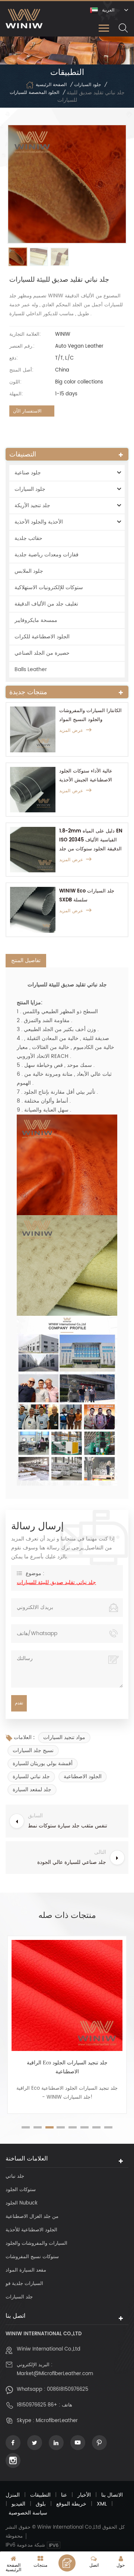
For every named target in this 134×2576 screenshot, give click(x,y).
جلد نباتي (15, 2176)
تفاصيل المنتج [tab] (26, 960)
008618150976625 (68, 2389)
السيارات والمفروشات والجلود (36, 2243)
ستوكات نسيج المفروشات (32, 2257)
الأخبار (84, 2495)
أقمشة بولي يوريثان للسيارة (43, 1763)
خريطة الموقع (71, 2504)
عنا (64, 2495)
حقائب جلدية (28, 538)
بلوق (41, 2504)
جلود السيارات (87, 85)
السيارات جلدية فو (24, 2284)
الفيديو (18, 2504)
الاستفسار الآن (27, 411)
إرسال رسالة (67, 2563)
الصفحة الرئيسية (51, 85)
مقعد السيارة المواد (26, 2270)
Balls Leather (31, 669)
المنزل (13, 2495)
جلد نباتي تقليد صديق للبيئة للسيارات (56, 1582)
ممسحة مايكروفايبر (36, 620)
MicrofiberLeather (57, 2421)
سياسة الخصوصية (28, 2513)
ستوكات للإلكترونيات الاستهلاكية (49, 587)
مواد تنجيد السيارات (64, 1737)
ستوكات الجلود (21, 2190)
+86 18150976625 (37, 2405)
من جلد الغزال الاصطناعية (32, 2217)
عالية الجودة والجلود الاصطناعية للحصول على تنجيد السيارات (67, 2067)
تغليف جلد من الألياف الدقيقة (46, 604)
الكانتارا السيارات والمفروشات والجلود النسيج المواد (90, 715)
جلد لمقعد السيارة (32, 1790)
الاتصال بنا (112, 2495)
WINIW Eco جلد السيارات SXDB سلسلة (87, 896)
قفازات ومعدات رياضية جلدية (47, 555)
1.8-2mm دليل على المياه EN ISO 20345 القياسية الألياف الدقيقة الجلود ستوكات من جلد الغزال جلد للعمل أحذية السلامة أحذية (91, 840)
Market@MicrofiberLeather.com (55, 2374)
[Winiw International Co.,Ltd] (24, 18)
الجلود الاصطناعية (83, 1777)
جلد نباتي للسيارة (31, 1777)
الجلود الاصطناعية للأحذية (31, 2230)
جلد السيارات (19, 2297)
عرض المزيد (71, 731)
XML (102, 2504)
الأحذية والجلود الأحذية (39, 522)
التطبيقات (40, 2495)
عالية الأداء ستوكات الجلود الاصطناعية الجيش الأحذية (86, 776)
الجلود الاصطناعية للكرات (42, 637)
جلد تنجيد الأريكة (32, 505)
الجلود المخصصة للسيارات (34, 93)
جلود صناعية (28, 473)
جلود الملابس (29, 571)
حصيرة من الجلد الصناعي (42, 653)
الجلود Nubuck (22, 2203)
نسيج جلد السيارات (33, 1750)
